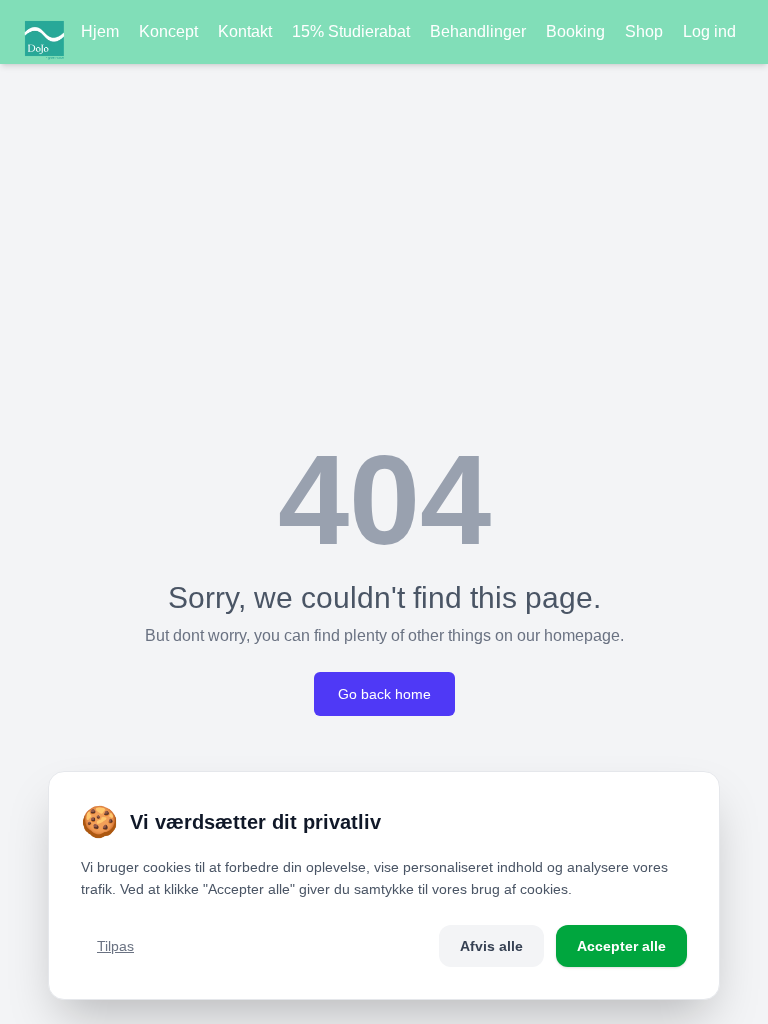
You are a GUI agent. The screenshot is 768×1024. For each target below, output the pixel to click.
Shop (644, 31)
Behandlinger (478, 31)
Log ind (709, 31)
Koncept (168, 31)
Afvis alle (491, 946)
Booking (575, 31)
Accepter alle (621, 946)
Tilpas (115, 946)
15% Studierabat (351, 31)
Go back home (384, 694)
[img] (44, 32)
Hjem (100, 31)
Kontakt (245, 31)
